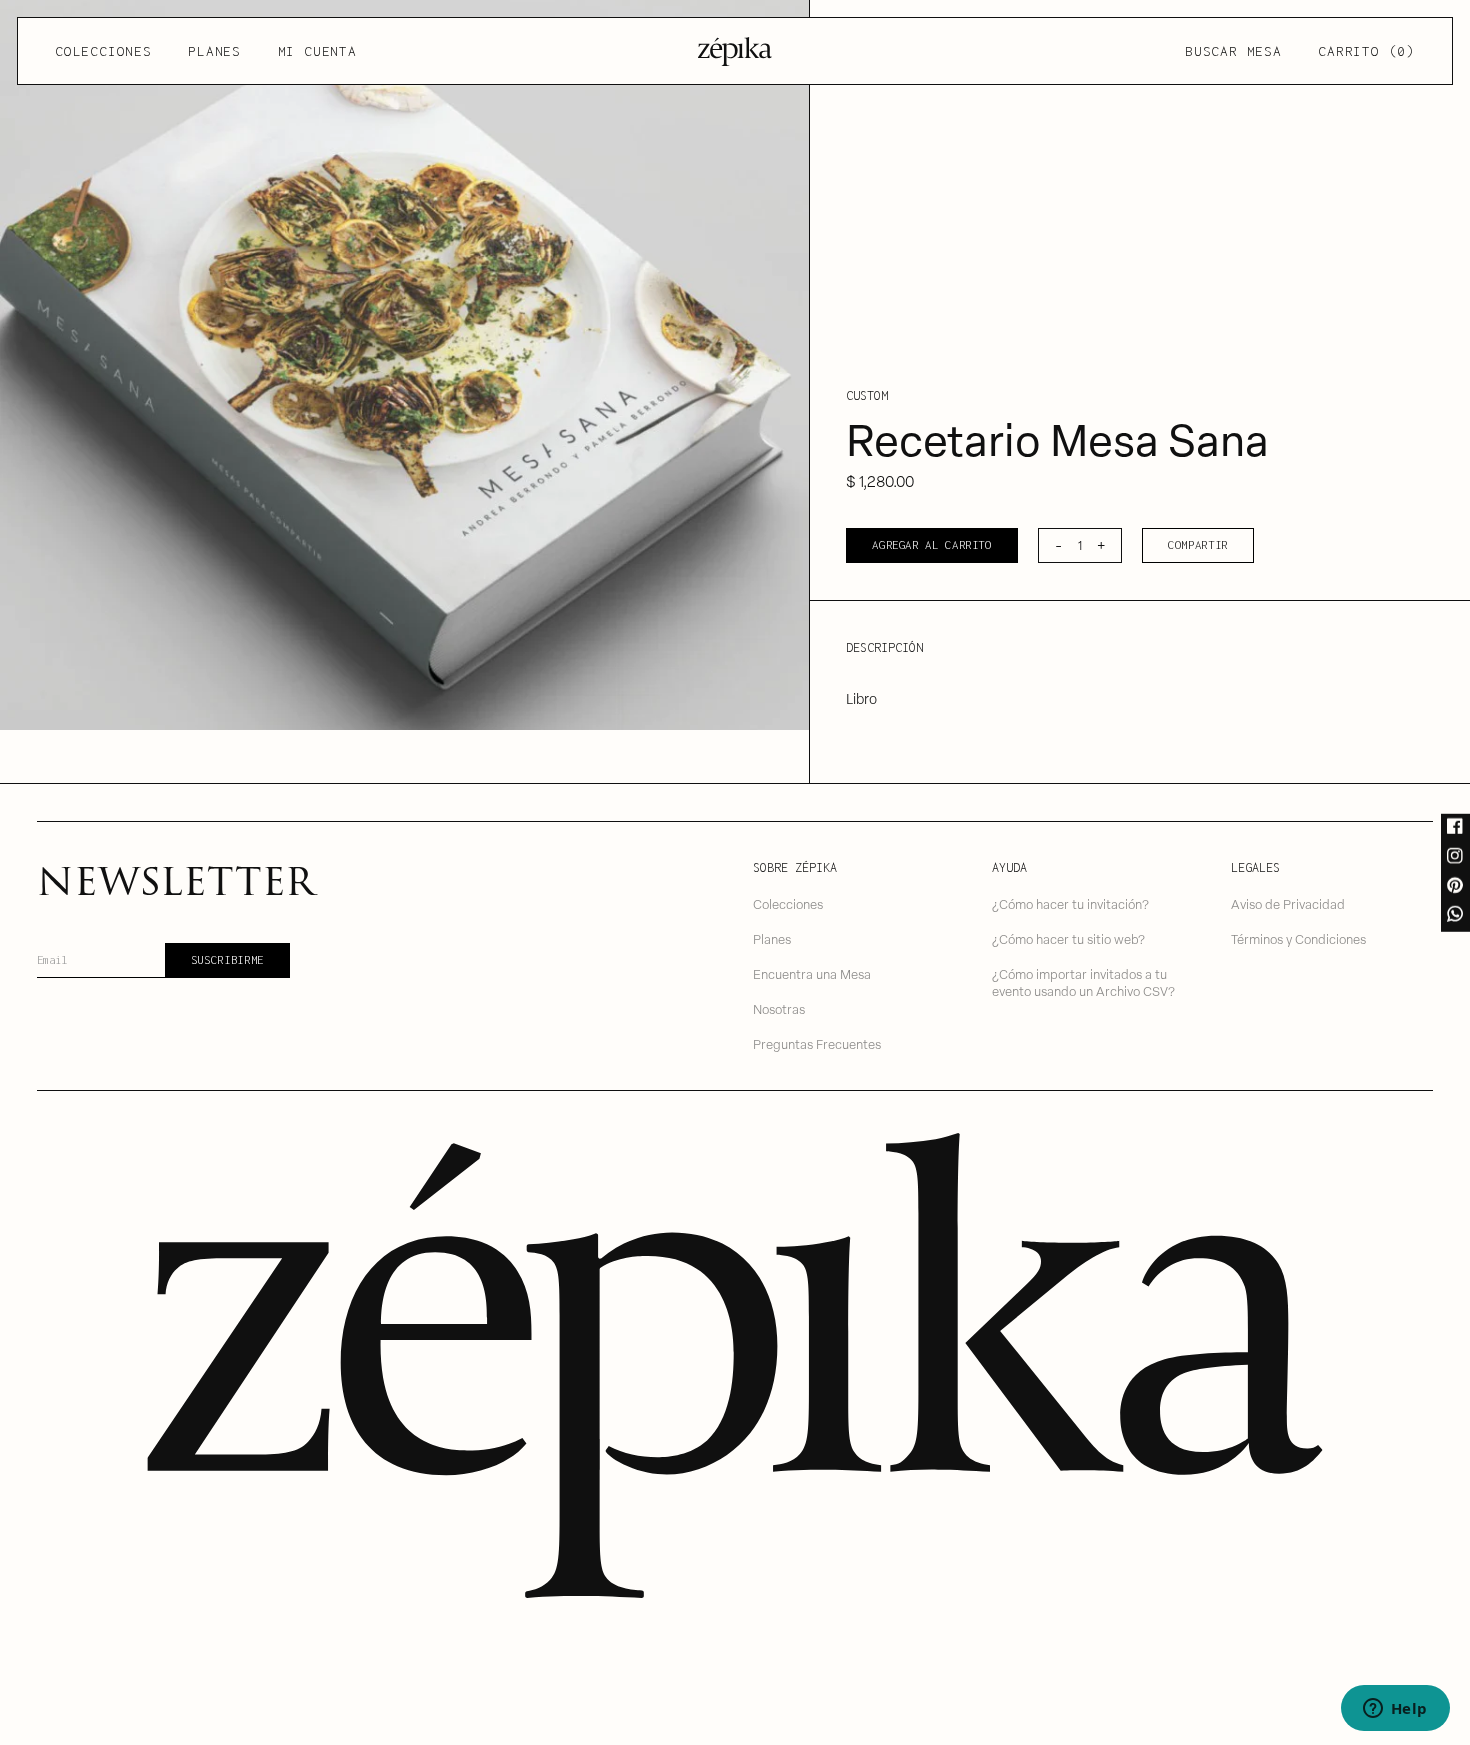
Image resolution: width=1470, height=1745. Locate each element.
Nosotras (779, 1008)
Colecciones (103, 51)
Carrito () (1366, 51)
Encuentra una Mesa (812, 973)
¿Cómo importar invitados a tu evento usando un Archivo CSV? (1083, 982)
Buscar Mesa (1233, 51)
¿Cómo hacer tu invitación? (1070, 903)
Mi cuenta (317, 51)
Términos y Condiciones (1298, 938)
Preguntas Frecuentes (817, 1043)
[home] (735, 51)
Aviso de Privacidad (1288, 903)
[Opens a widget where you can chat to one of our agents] (1395, 1710)
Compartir (1198, 544)
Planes (214, 51)
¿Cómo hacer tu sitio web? (1068, 938)
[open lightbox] (404, 365)
